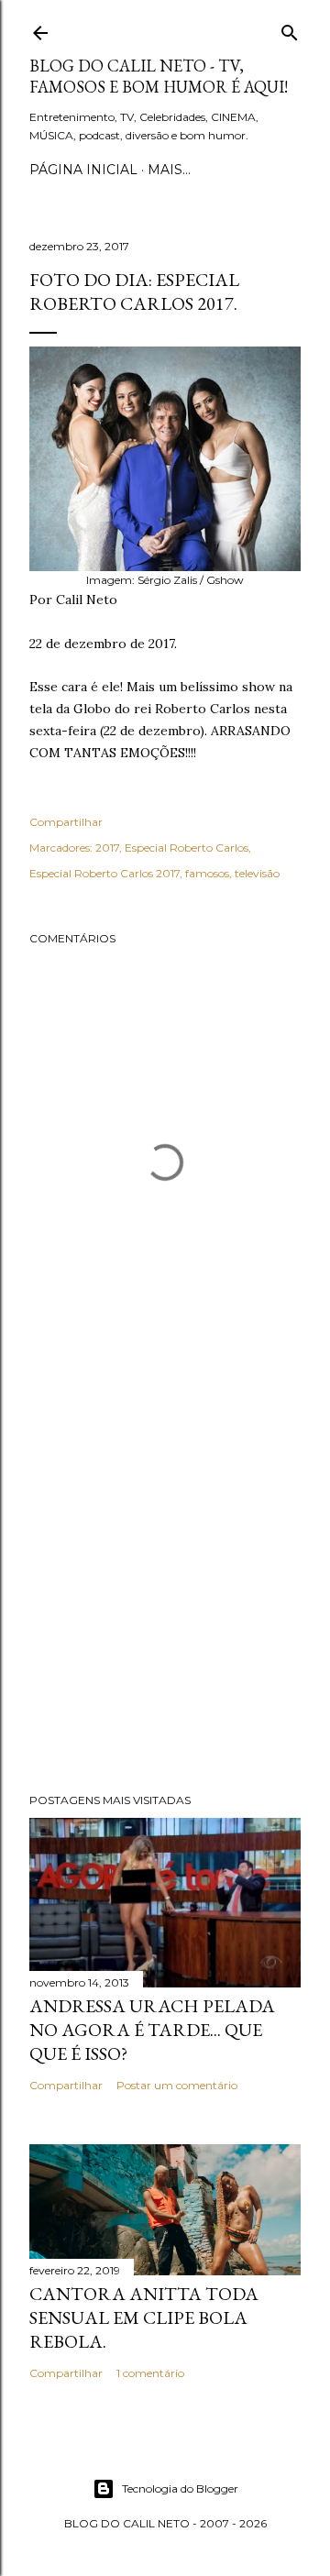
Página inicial (83, 170)
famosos (207, 873)
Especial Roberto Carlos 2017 (104, 873)
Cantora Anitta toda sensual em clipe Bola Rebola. (144, 2317)
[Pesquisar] (290, 29)
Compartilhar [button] (66, 822)
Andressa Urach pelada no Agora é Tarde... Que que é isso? (152, 2030)
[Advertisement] (165, 1582)
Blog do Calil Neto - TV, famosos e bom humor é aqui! (159, 76)
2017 (107, 848)
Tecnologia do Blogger (180, 2488)
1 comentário (150, 2373)
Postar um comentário (177, 2085)
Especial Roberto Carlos (187, 848)
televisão (257, 873)
